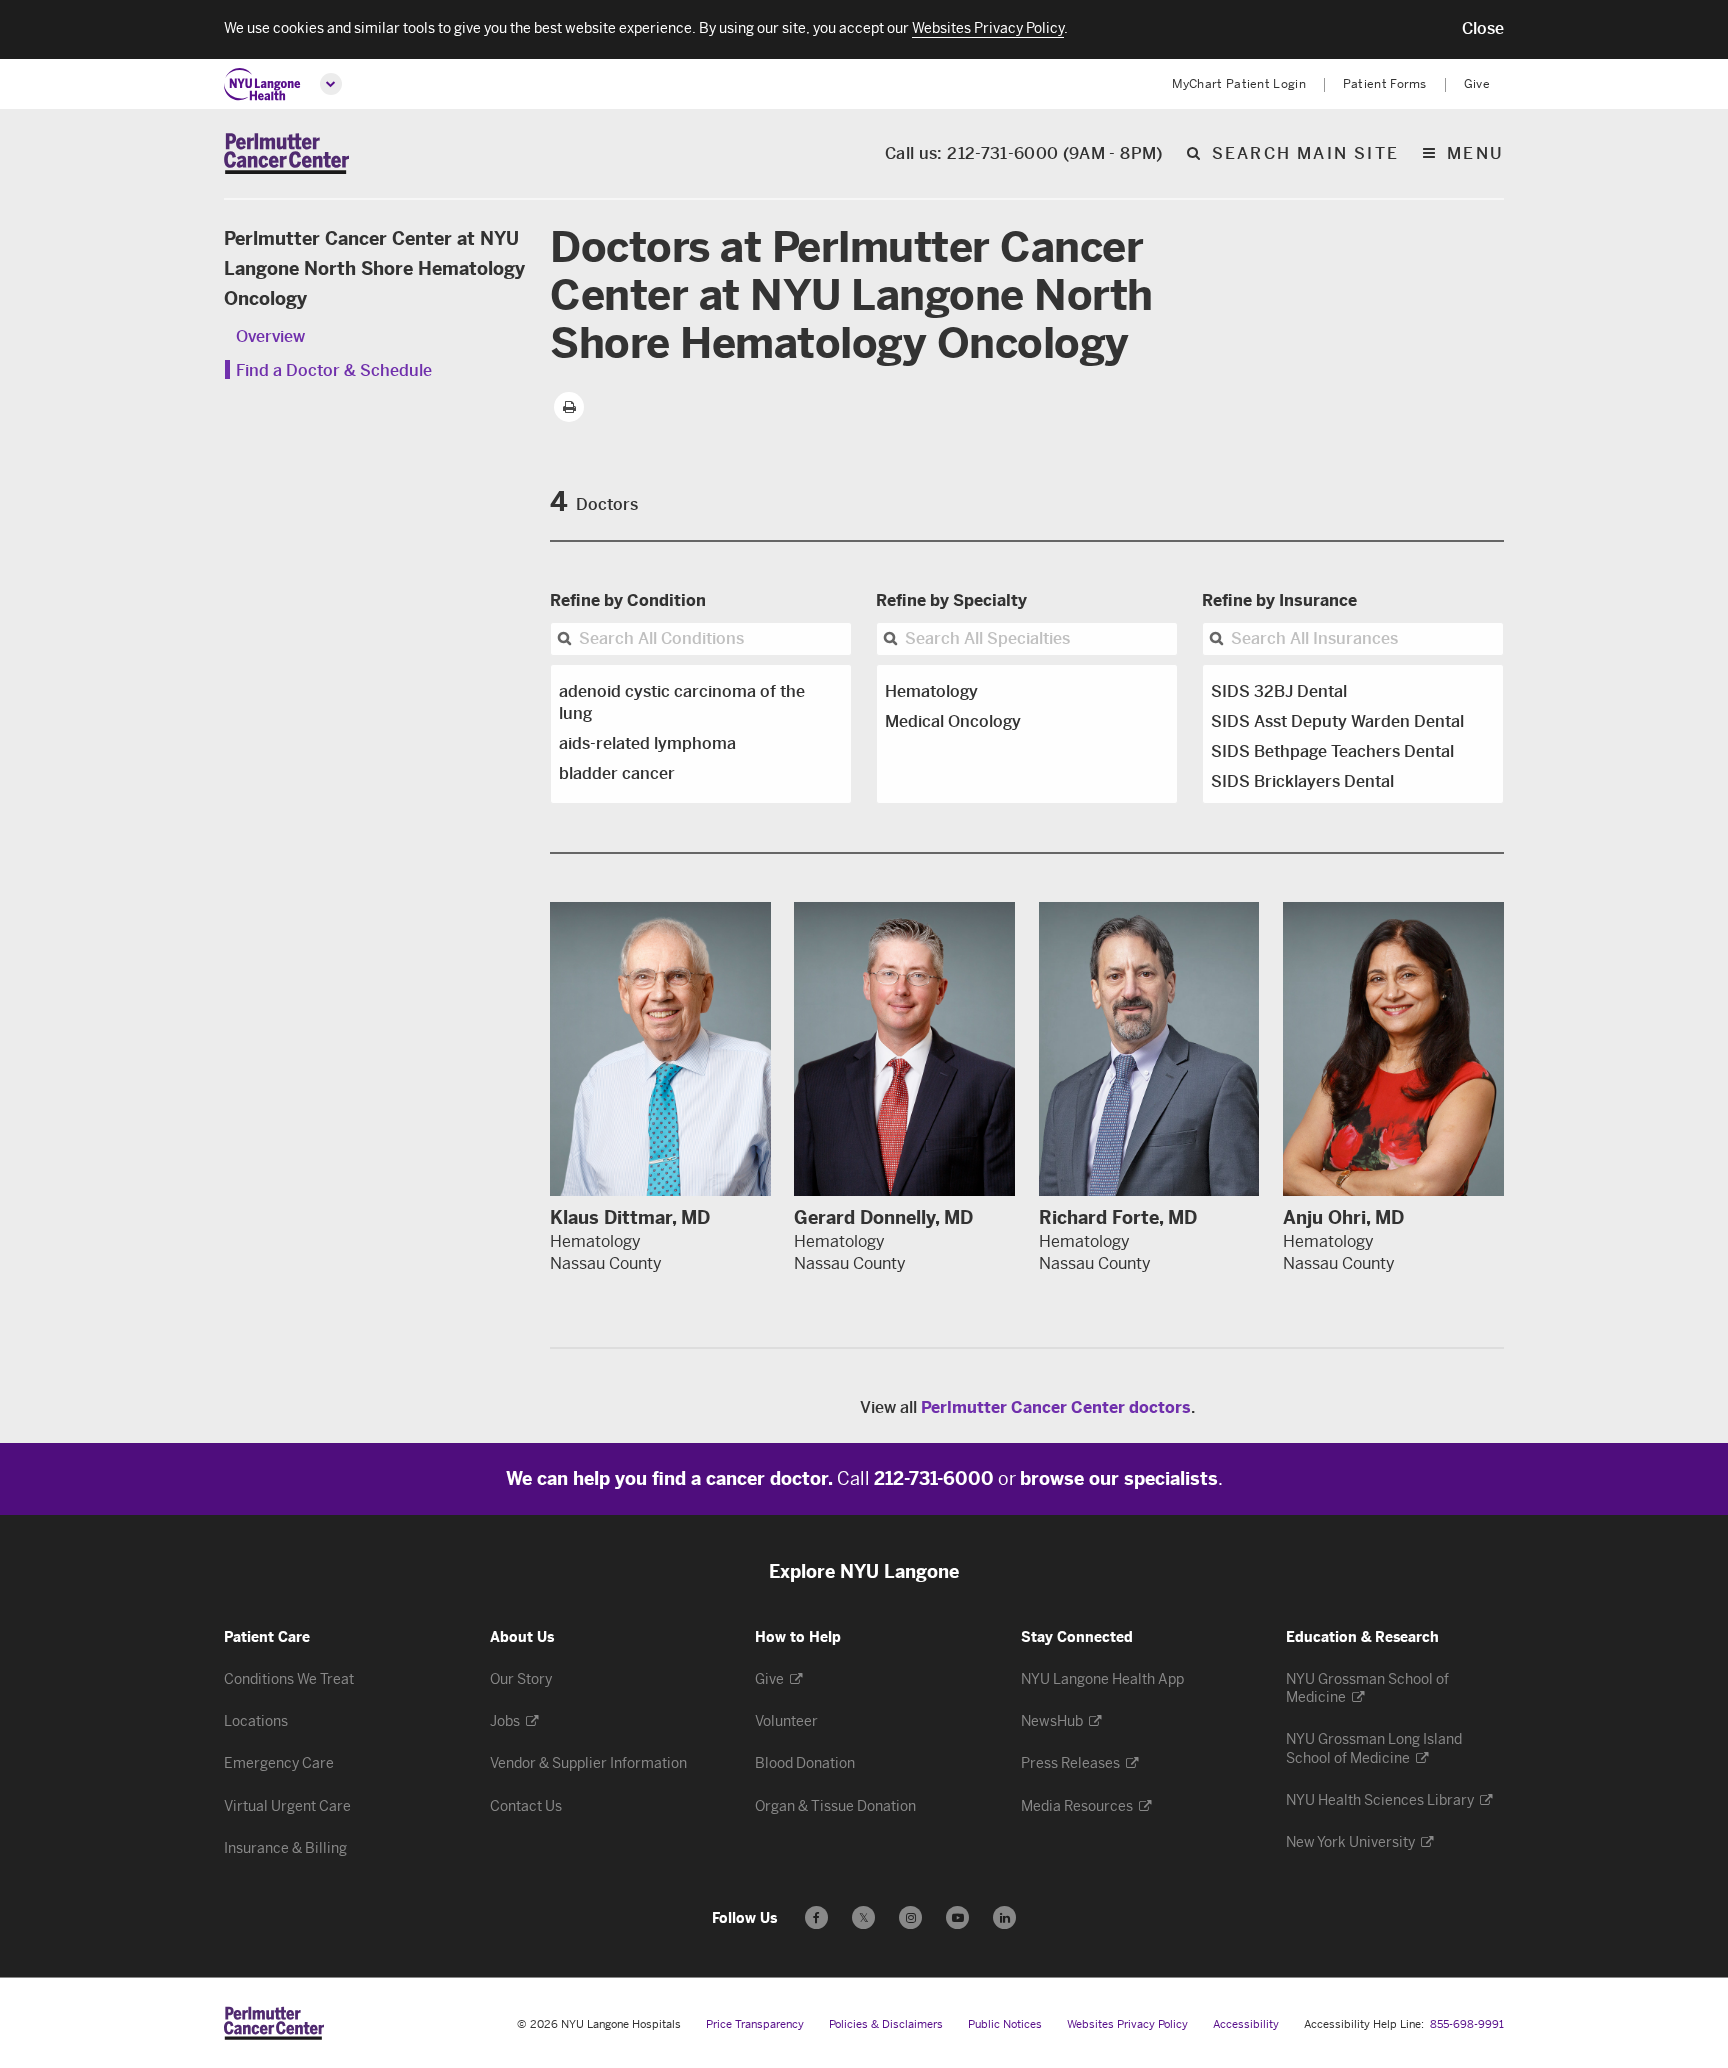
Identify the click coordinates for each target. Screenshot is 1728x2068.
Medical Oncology (953, 721)
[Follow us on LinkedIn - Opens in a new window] (1004, 1917)
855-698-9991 (1467, 2024)
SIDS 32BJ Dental (1279, 691)
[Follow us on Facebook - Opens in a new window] (816, 1917)
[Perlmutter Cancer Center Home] (286, 153)
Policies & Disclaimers (886, 2024)
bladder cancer (617, 773)
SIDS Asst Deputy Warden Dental (1337, 721)
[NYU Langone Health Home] (262, 84)
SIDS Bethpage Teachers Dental (1332, 751)
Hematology (931, 691)
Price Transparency (755, 2024)
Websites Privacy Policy (1127, 2024)
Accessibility (1246, 2024)
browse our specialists (1119, 1479)
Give (1477, 84)
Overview (270, 336)
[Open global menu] (331, 84)
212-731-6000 (934, 1479)
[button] (1483, 29)
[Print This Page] (569, 407)
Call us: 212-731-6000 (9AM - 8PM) (1024, 154)
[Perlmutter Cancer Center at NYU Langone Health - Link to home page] (274, 2023)
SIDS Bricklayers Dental (1302, 781)
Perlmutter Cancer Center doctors (1056, 1407)
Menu (1475, 154)
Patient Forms (1385, 84)
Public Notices (1005, 2024)
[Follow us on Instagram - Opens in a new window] (910, 1917)
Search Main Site (1305, 154)
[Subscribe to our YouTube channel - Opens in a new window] (957, 1917)
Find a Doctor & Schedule (334, 370)
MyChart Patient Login (1239, 84)
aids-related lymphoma (647, 743)
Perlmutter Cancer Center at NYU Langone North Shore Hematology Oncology (374, 269)
